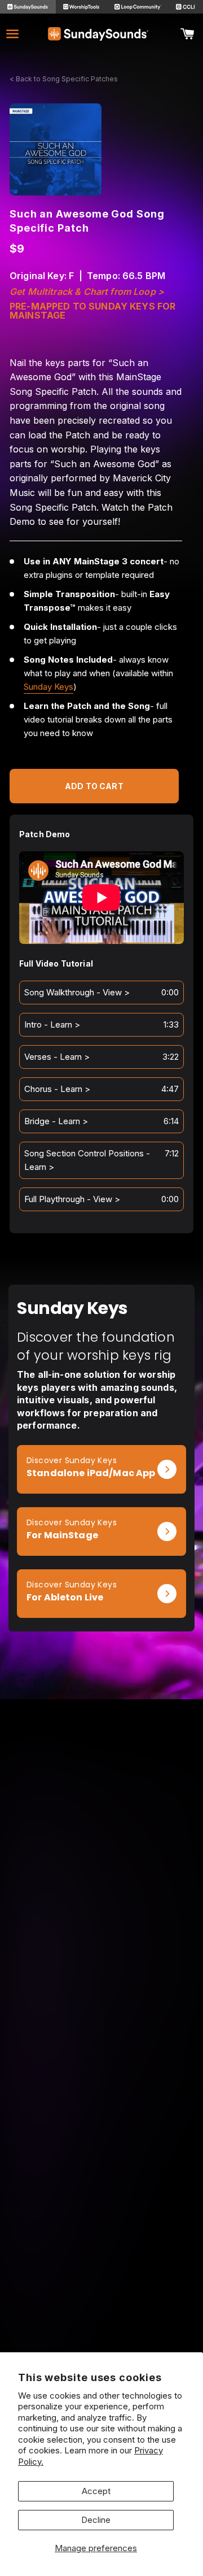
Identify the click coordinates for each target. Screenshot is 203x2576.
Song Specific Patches (101, 2048)
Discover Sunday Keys (72, 1460)
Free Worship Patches (102, 2198)
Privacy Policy (102, 2318)
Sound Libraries (102, 2094)
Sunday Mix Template (101, 2063)
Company (102, 2256)
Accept (96, 2491)
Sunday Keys (48, 687)
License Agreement (101, 2302)
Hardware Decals (101, 2110)
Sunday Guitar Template (101, 2079)
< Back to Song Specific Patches (64, 79)
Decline (96, 2520)
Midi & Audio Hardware (101, 2126)
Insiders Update (101, 2214)
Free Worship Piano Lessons (102, 2183)
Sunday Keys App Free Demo (101, 2167)
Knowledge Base (102, 2271)
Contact (102, 2287)
